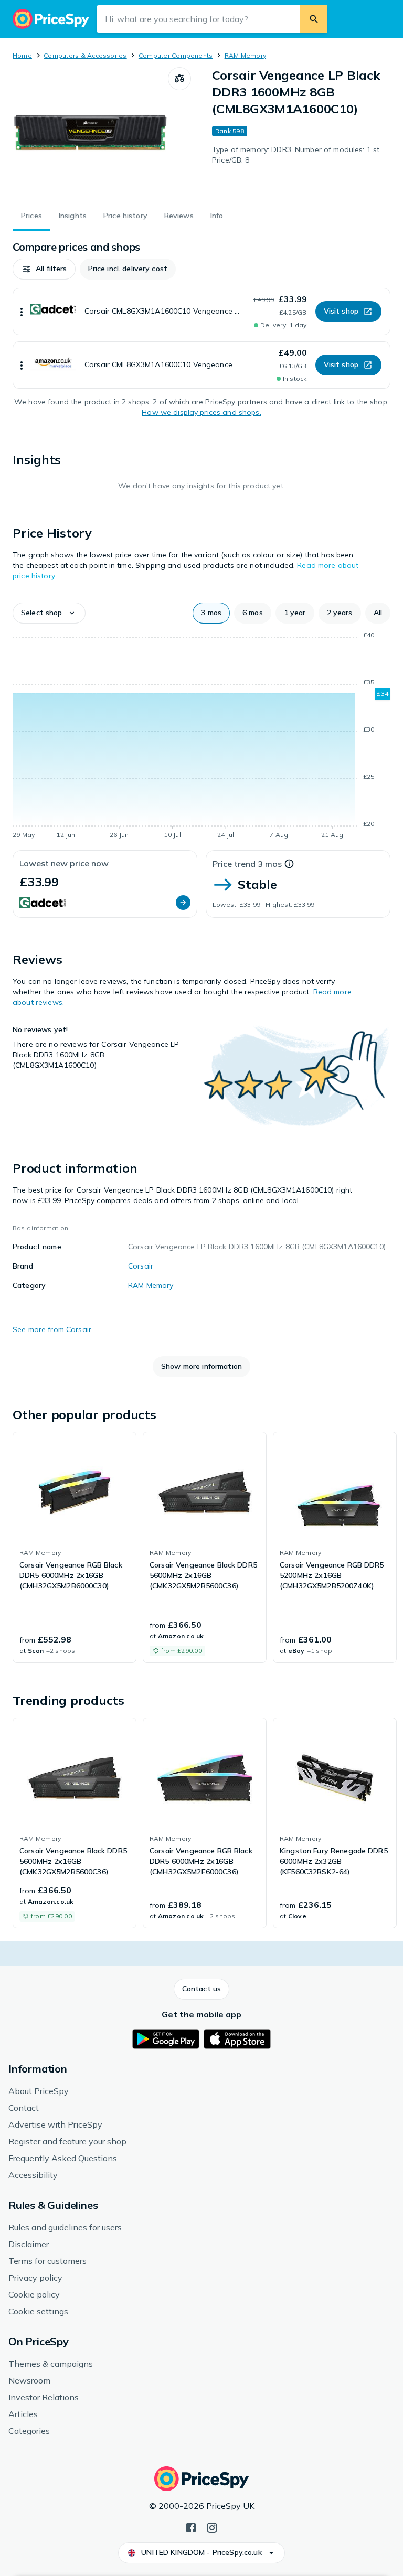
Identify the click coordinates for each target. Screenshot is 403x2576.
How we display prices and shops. (201, 412)
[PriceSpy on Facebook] (191, 2527)
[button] (44, 269)
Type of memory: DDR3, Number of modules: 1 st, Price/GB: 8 (296, 155)
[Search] (314, 19)
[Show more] (22, 312)
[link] (75, 1548)
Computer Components (176, 55)
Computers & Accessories (85, 55)
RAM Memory (245, 55)
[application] (201, 737)
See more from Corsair (52, 1329)
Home (22, 55)
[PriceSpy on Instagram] (212, 2527)
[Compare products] (179, 79)
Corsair (141, 1266)
